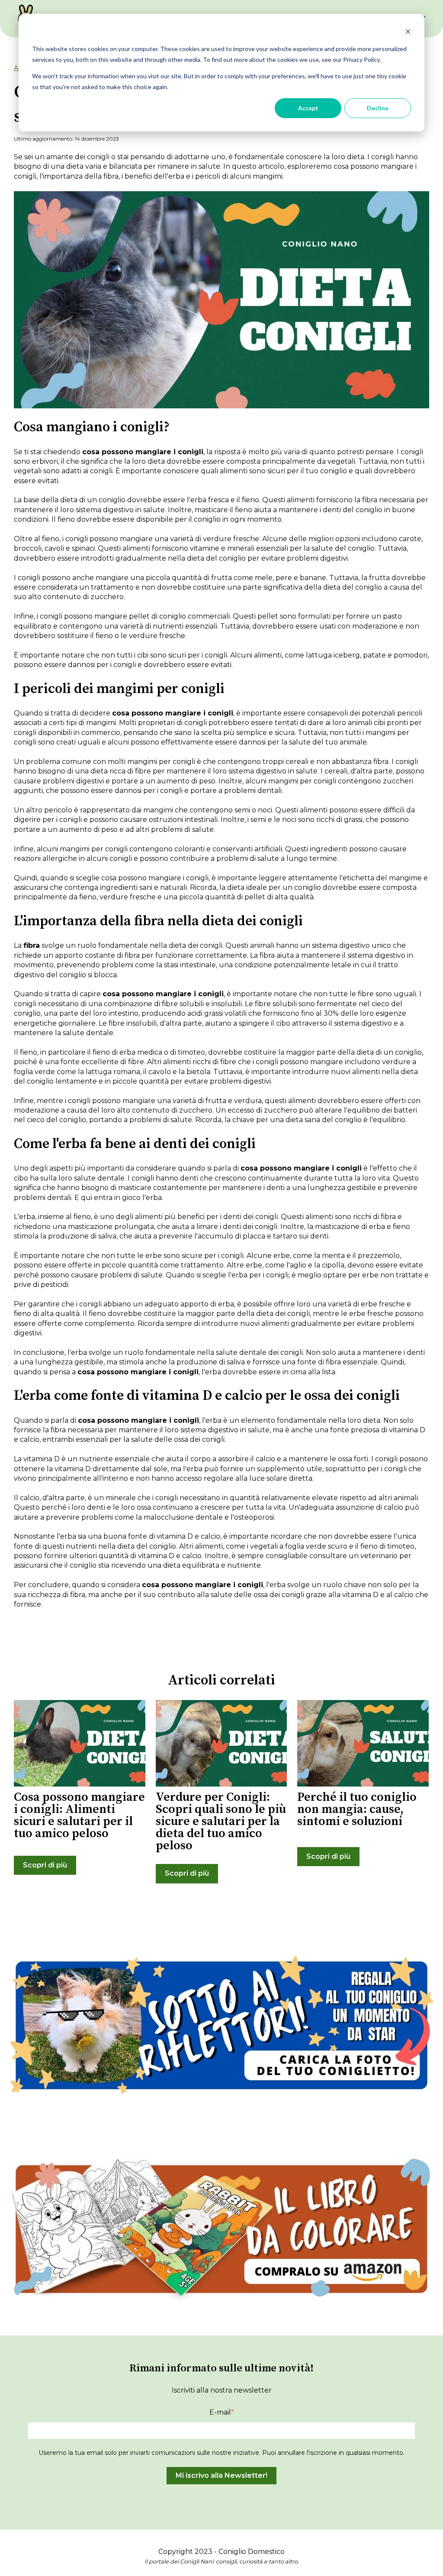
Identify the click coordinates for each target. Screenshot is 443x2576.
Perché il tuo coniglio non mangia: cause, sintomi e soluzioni (357, 1809)
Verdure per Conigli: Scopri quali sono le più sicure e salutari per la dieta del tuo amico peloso (221, 1821)
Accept (308, 108)
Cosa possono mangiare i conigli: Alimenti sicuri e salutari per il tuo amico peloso (79, 1815)
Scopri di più (45, 1865)
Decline (378, 108)
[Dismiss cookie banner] (408, 33)
